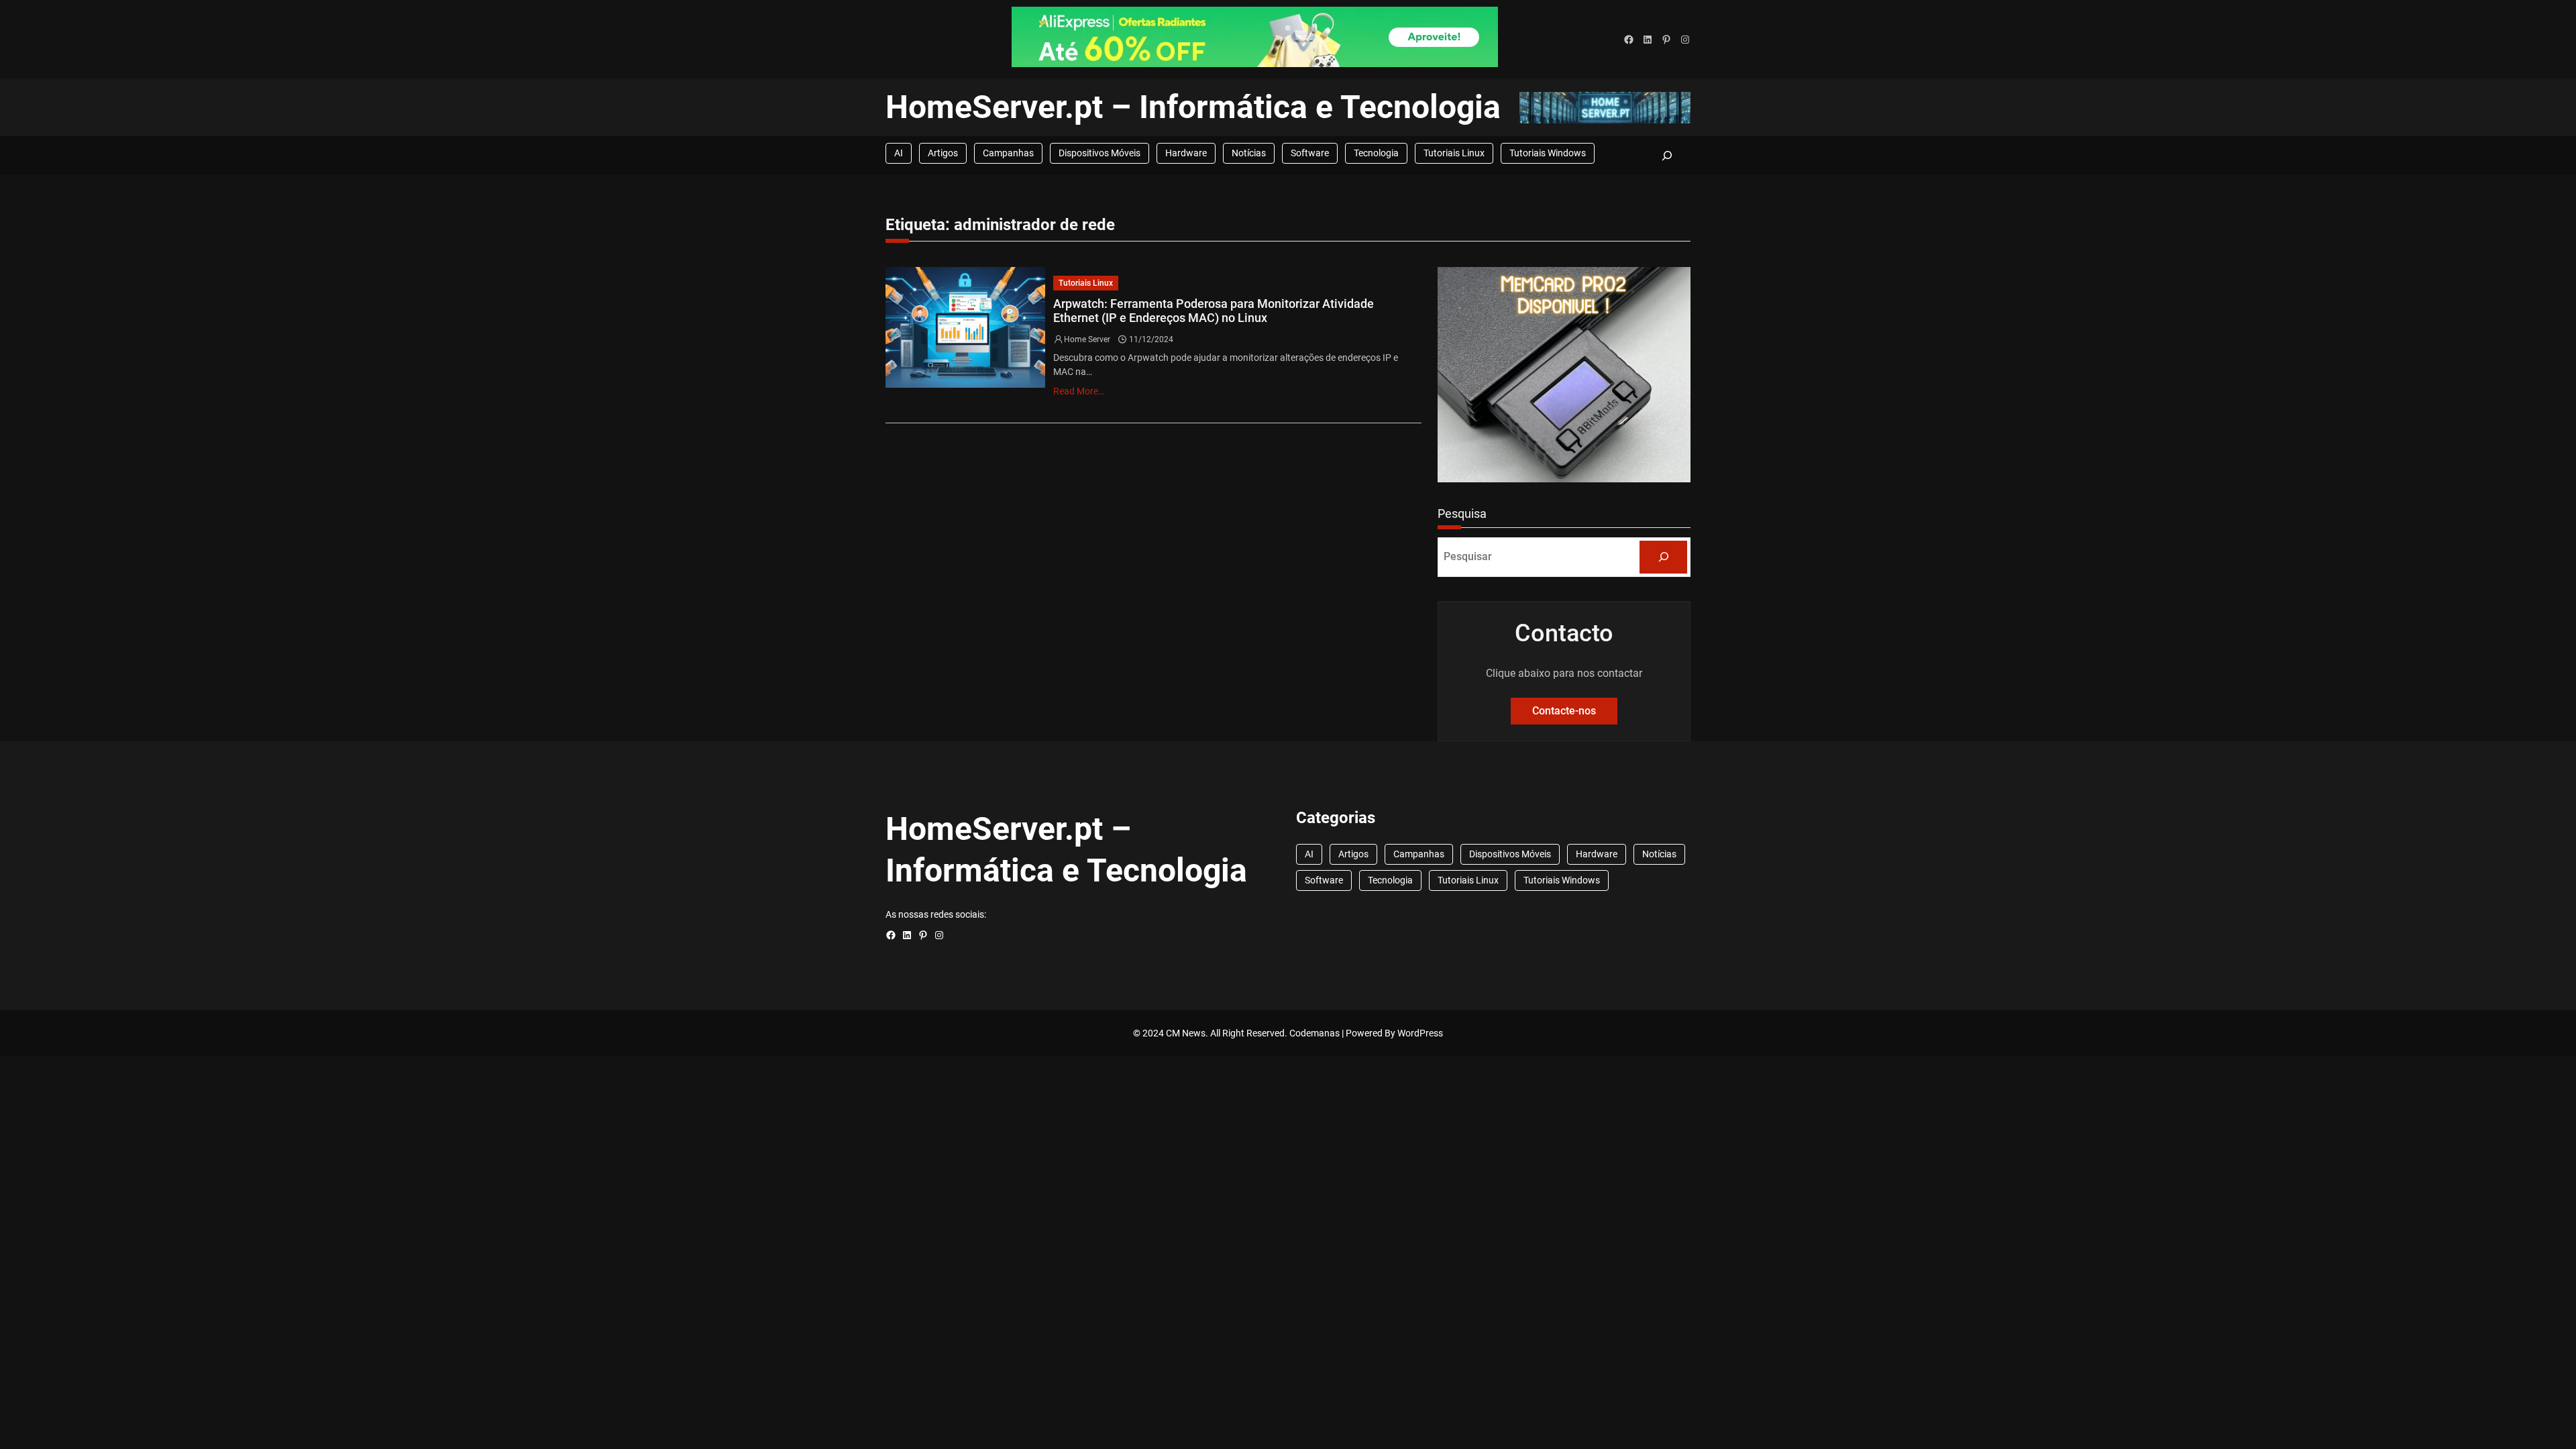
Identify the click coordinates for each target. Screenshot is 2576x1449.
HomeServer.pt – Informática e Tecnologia (1193, 107)
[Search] (1663, 557)
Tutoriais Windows (1548, 153)
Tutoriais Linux (1454, 153)
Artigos (943, 153)
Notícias (1249, 153)
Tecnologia (1376, 153)
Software (1310, 153)
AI (899, 153)
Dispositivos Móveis (1099, 153)
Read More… (1079, 391)
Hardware (1186, 153)
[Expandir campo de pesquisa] (1667, 155)
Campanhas (1008, 153)
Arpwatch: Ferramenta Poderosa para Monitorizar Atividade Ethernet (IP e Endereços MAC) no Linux (1214, 311)
